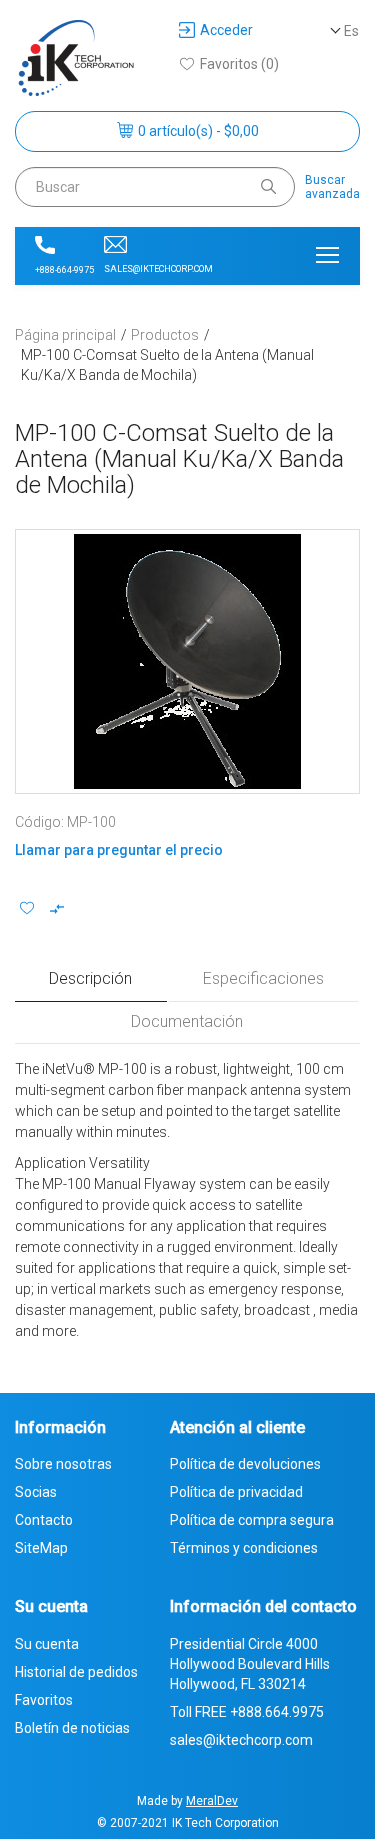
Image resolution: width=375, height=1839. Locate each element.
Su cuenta (47, 1644)
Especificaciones (263, 978)
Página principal (65, 335)
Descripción (90, 978)
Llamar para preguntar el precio (119, 850)
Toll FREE (247, 1712)
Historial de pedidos (76, 1672)
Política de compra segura (252, 1520)
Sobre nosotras (63, 1464)
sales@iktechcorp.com (158, 269)
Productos (165, 335)
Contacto (44, 1520)
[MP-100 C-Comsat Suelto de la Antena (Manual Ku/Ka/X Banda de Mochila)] (187, 661)
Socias (36, 1492)
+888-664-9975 (64, 270)
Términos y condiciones (244, 1548)
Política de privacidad (236, 1492)
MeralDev (212, 1801)
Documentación (187, 1021)
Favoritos (44, 1700)
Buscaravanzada (332, 187)
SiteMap (41, 1548)
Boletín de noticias (72, 1728)
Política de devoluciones (245, 1464)
